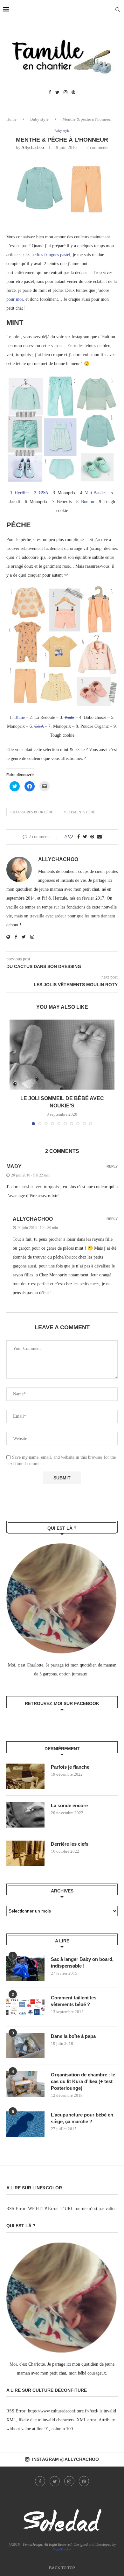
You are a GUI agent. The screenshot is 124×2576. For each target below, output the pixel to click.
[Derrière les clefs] (25, 1853)
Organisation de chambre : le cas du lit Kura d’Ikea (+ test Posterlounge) (83, 2081)
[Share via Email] (100, 837)
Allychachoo (33, 147)
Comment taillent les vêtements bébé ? (74, 2001)
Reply (112, 1166)
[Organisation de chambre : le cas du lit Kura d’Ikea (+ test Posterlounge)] (25, 2084)
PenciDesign (62, 2550)
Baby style (39, 119)
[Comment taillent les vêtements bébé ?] (25, 2007)
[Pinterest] (73, 93)
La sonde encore (69, 1805)
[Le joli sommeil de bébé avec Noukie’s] (62, 1055)
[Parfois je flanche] (25, 1776)
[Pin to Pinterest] (92, 837)
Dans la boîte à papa (73, 2036)
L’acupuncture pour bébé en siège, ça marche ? (82, 2118)
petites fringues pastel (51, 255)
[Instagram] (65, 93)
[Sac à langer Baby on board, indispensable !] (25, 1969)
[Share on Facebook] (79, 837)
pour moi (15, 299)
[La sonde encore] (25, 1815)
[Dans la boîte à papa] (25, 2046)
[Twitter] (57, 93)
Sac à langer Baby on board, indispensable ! (82, 1962)
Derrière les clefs (70, 1844)
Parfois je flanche (70, 1767)
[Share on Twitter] (85, 837)
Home (11, 119)
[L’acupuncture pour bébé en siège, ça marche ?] (25, 2124)
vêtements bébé (79, 812)
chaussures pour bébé (32, 812)
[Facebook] (50, 93)
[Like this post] (71, 837)
